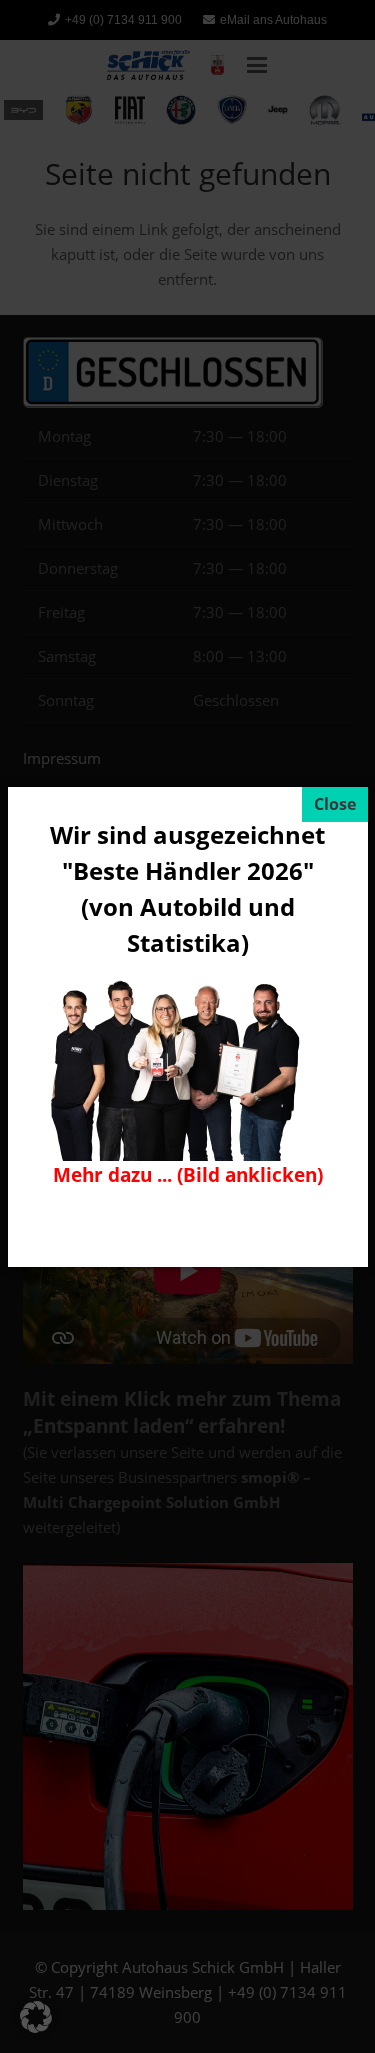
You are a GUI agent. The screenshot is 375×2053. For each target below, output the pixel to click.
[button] (36, 2017)
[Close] (335, 804)
